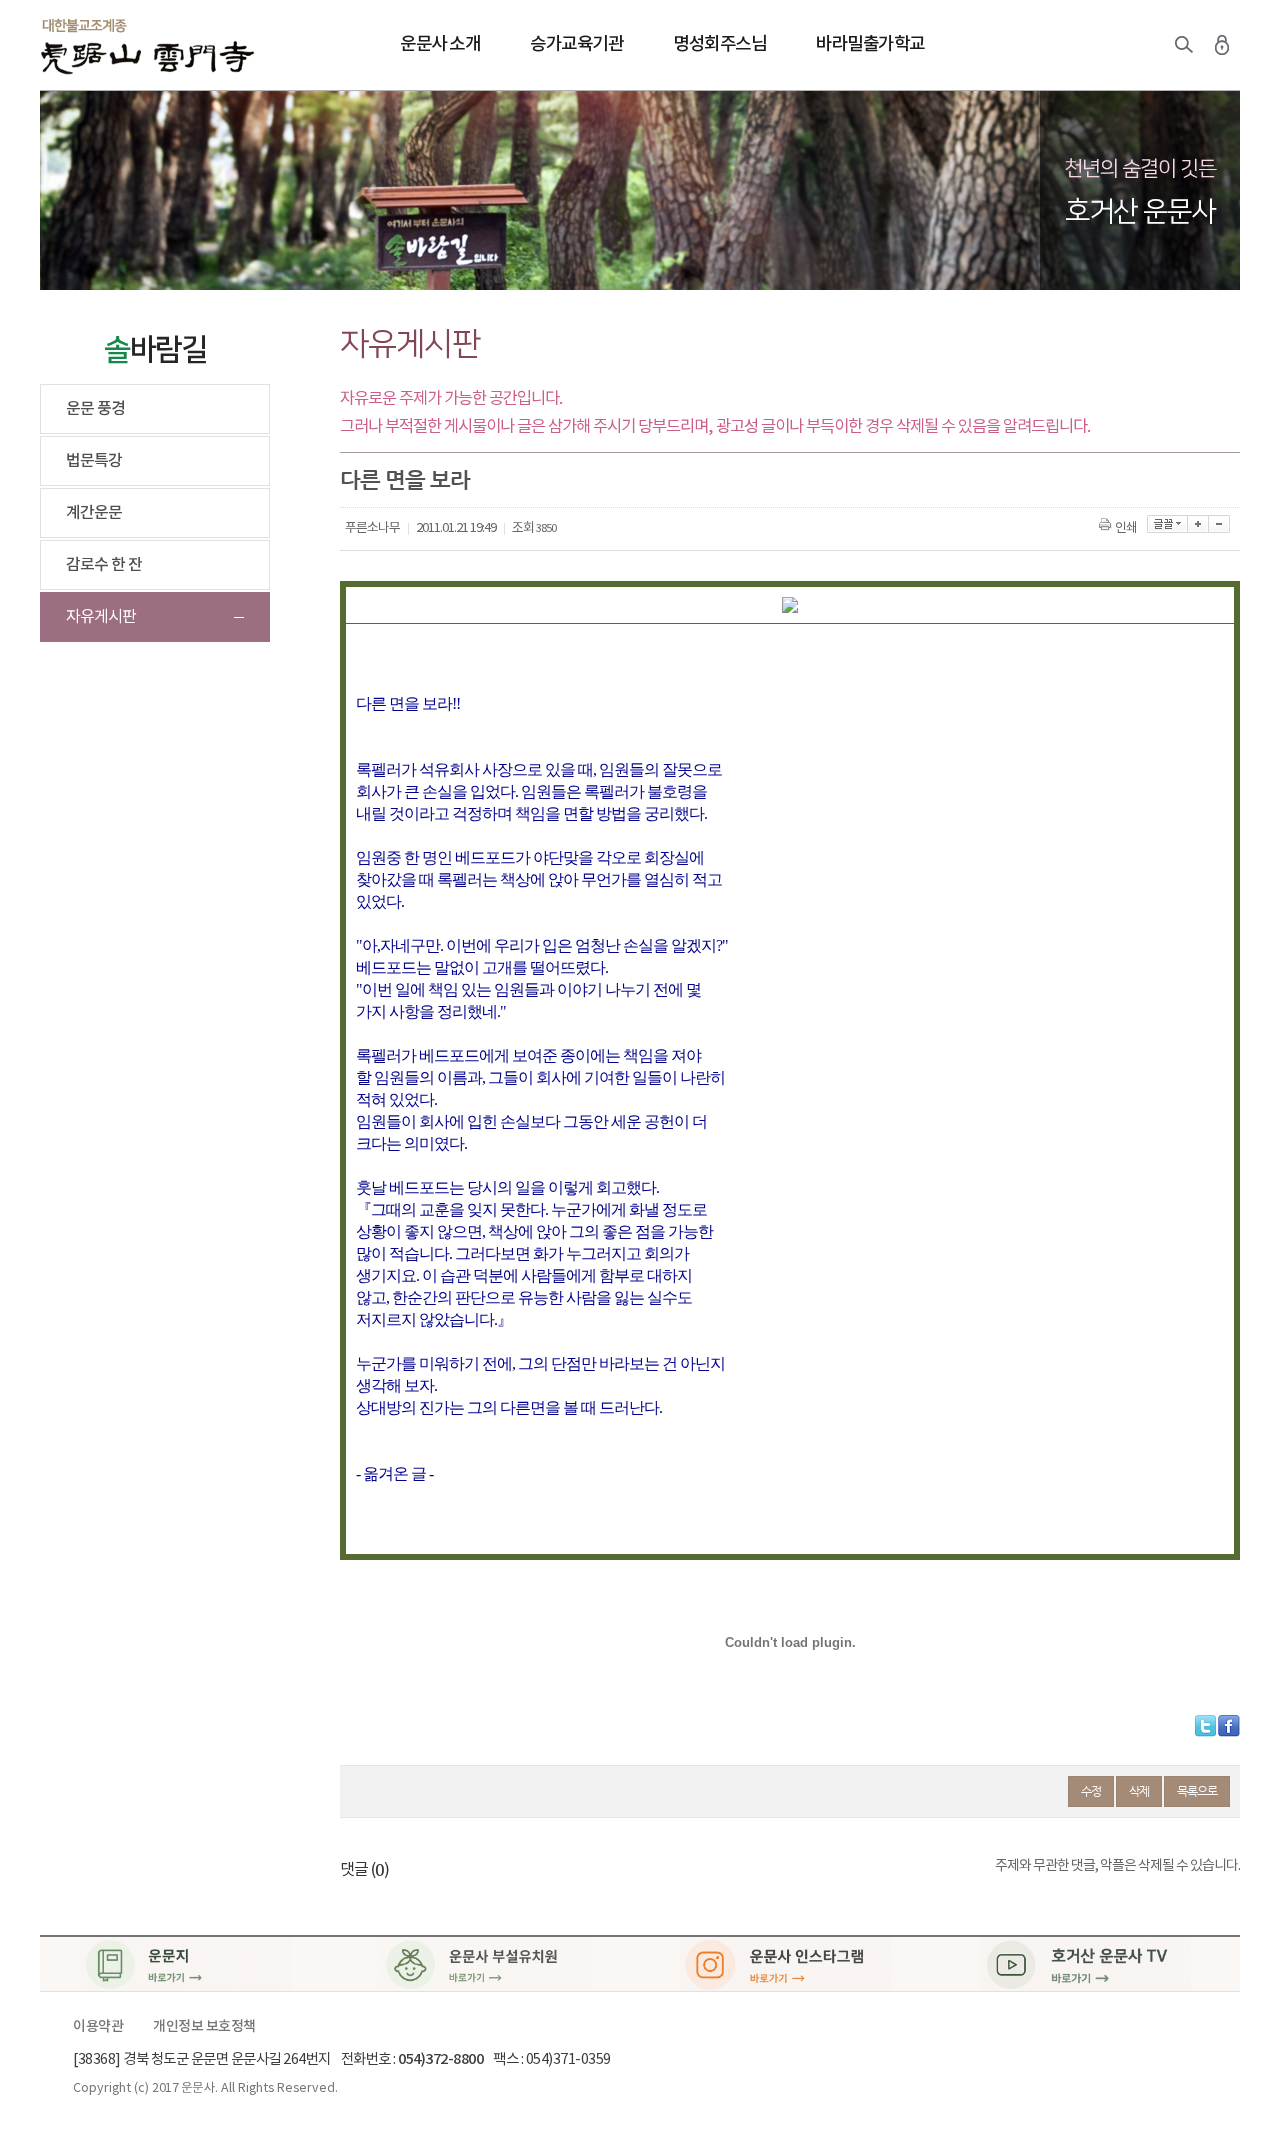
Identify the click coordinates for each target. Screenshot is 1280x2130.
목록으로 (1197, 1791)
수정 (1091, 1791)
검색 (1184, 45)
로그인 (1222, 45)
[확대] (1198, 524)
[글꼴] (1167, 524)
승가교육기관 (576, 44)
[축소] (1219, 524)
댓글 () (364, 1870)
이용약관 (98, 2027)
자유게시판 (101, 617)
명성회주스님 (719, 44)
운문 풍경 (95, 409)
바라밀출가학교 (870, 44)
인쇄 (1126, 528)
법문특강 (94, 461)
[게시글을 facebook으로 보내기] (1229, 1726)
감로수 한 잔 (104, 565)
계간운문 (94, 513)
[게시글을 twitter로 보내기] (1205, 1726)
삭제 (1139, 1791)
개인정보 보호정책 (204, 2027)
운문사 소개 (440, 44)
